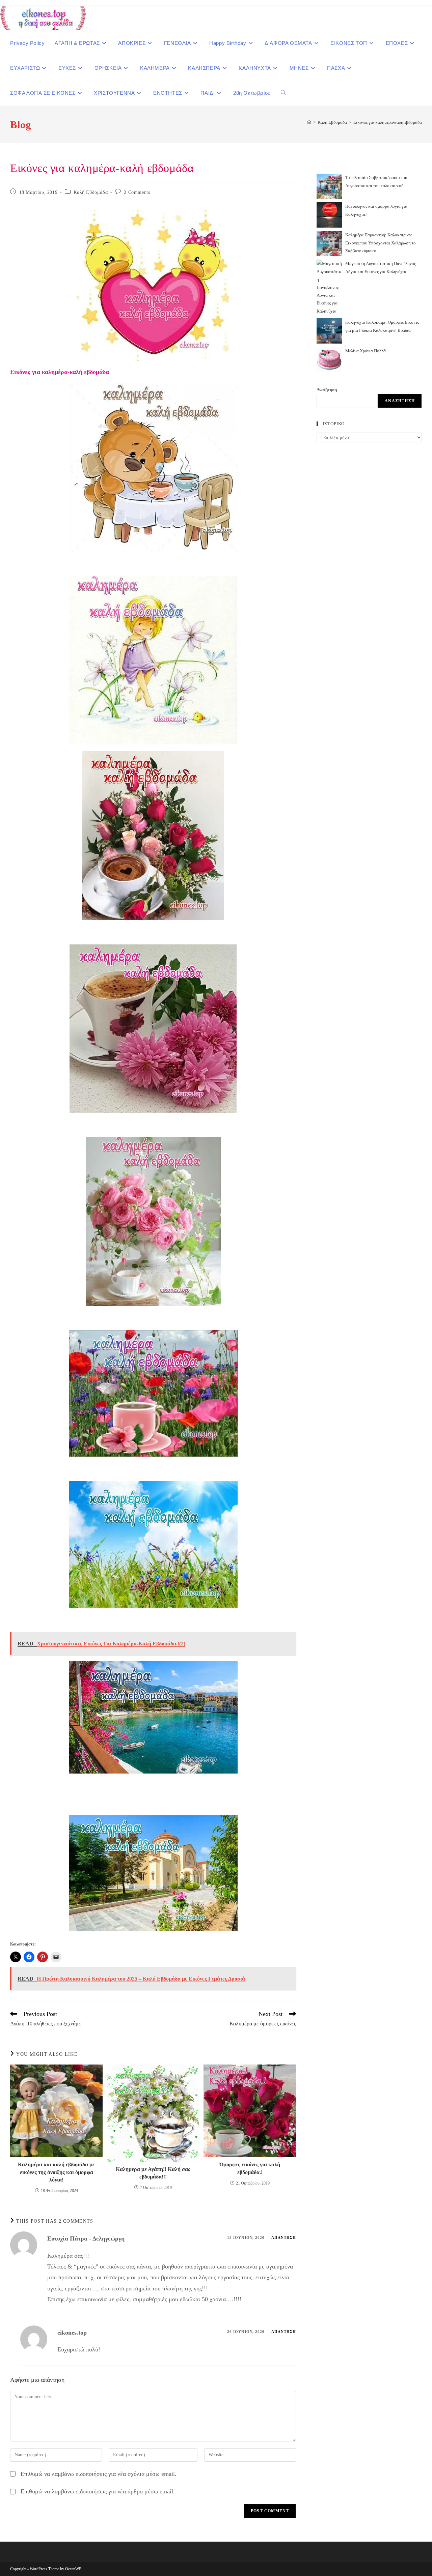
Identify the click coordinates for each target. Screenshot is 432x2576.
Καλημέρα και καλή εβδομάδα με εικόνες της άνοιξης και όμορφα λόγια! (56, 2172)
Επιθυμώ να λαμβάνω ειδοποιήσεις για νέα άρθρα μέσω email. (98, 2491)
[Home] (309, 122)
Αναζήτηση (327, 390)
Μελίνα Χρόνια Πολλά (366, 351)
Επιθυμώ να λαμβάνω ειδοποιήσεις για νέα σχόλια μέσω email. (99, 2474)
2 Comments (137, 192)
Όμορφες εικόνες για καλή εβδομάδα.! (250, 2168)
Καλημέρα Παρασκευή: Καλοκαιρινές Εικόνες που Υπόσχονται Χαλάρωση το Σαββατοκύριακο (381, 243)
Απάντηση (284, 2237)
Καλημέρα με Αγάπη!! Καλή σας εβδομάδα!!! (153, 2173)
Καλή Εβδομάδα (91, 192)
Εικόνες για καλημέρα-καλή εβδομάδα (388, 122)
